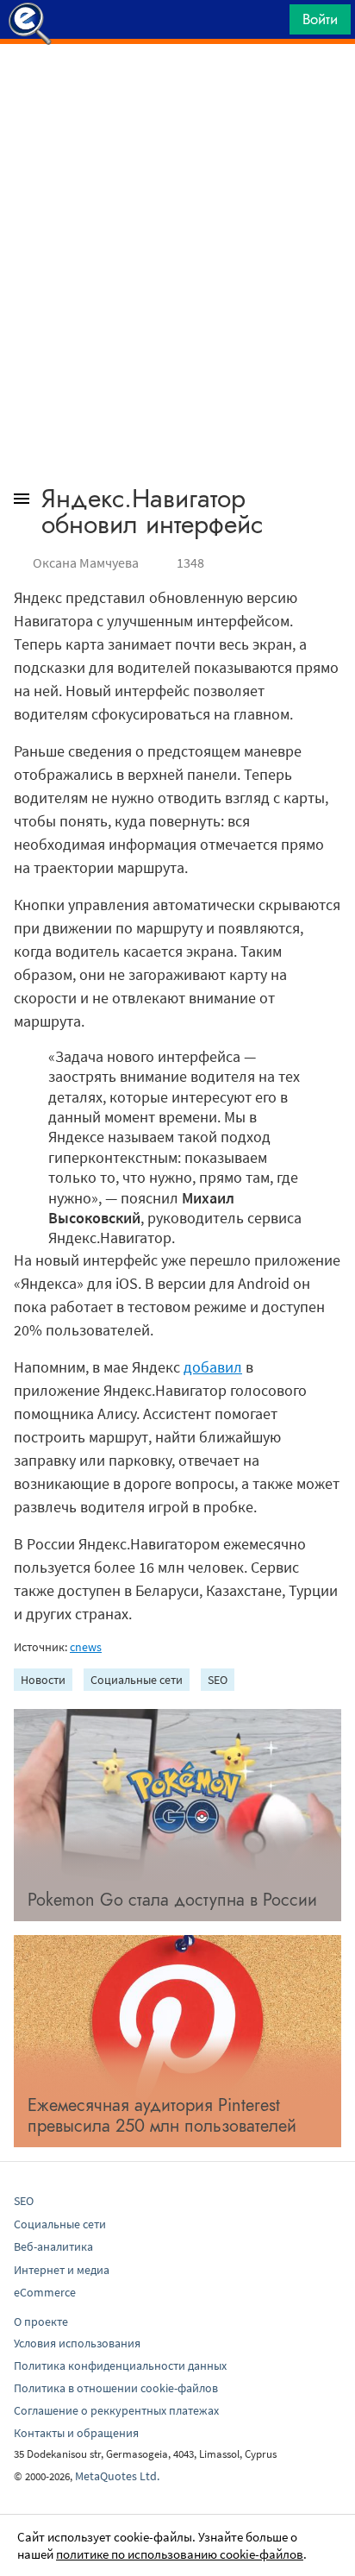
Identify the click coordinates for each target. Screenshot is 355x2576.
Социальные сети (137, 1680)
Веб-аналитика (53, 2246)
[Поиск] (271, 24)
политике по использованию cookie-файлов (180, 2554)
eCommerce (45, 2292)
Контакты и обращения (76, 2433)
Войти (320, 19)
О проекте (41, 2322)
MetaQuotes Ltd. (117, 2476)
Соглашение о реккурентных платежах (116, 2410)
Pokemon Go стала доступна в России (172, 1900)
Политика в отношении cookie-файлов (116, 2388)
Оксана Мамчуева (86, 562)
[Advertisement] (177, 87)
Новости (43, 1680)
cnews (86, 1647)
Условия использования (77, 2343)
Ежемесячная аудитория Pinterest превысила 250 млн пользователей (162, 2116)
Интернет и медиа (62, 2270)
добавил (213, 1367)
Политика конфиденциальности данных (120, 2366)
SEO (218, 1680)
